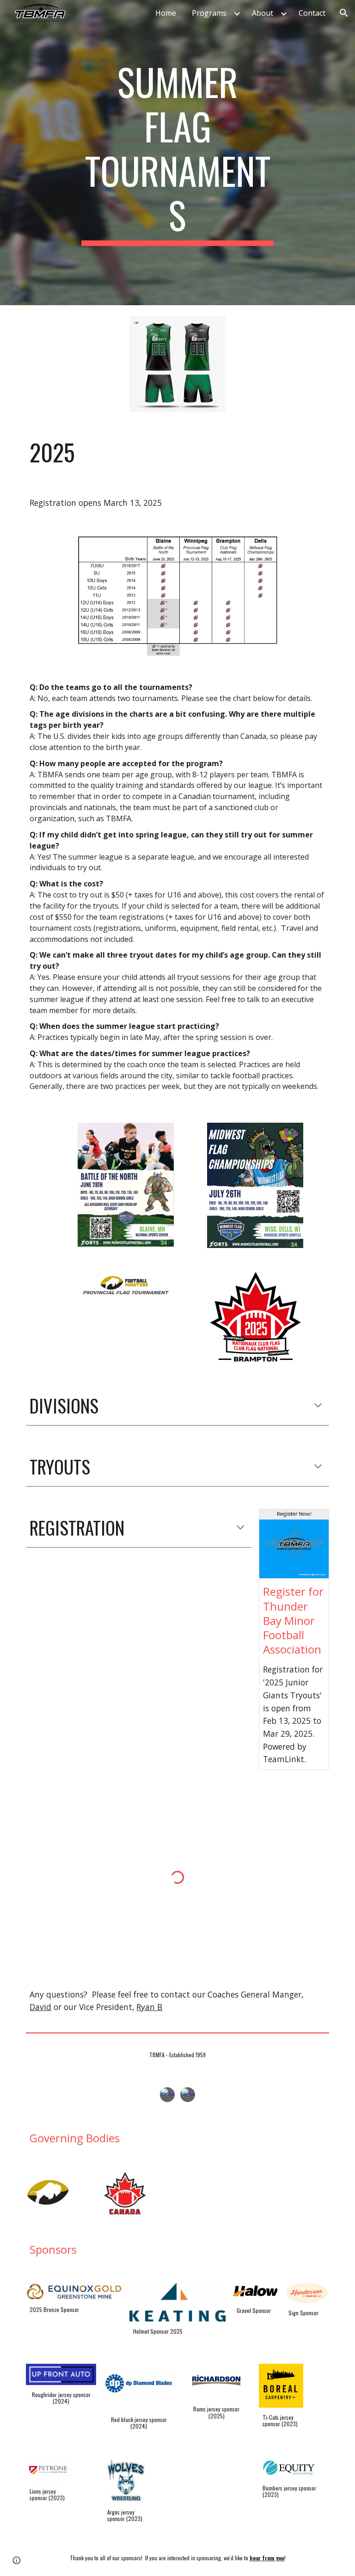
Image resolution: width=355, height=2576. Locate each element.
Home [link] (166, 13)
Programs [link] (209, 13)
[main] (177, 153)
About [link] (263, 13)
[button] (344, 13)
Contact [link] (312, 13)
